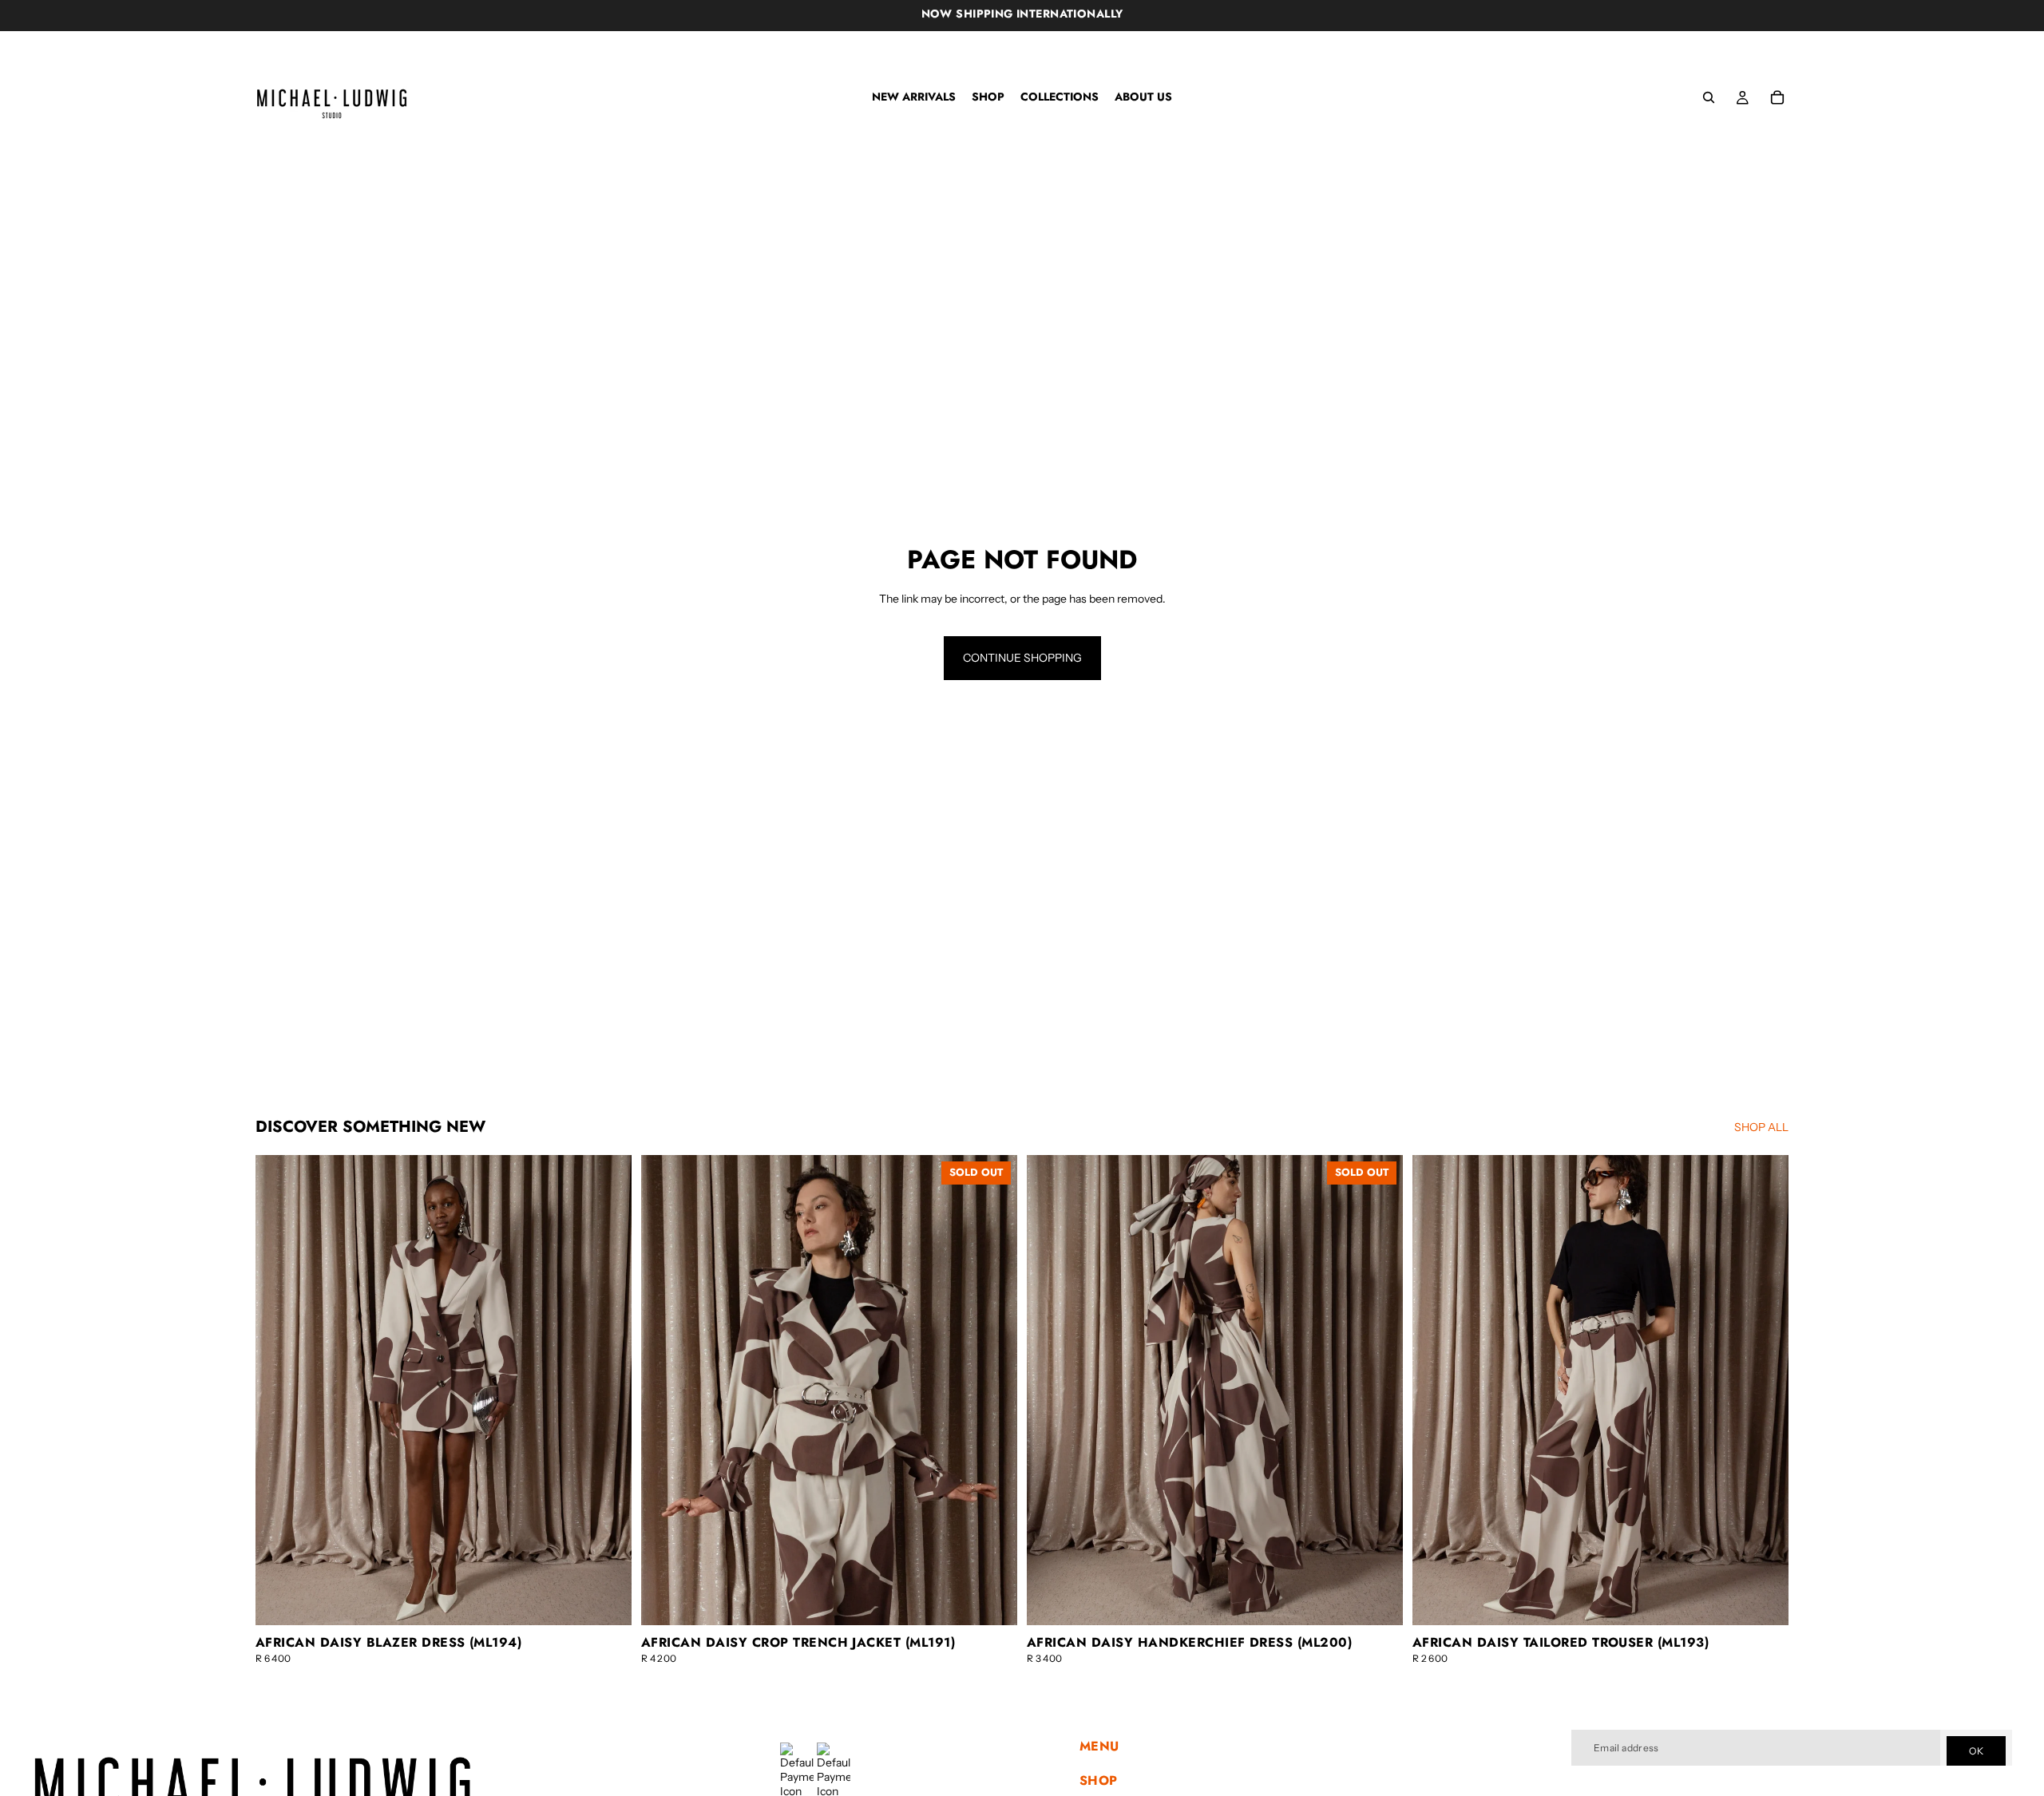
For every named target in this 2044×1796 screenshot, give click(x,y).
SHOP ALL (1761, 1127)
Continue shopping (1022, 658)
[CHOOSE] (607, 1600)
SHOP (1099, 1780)
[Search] (1709, 97)
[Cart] (1777, 97)
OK (1976, 1751)
